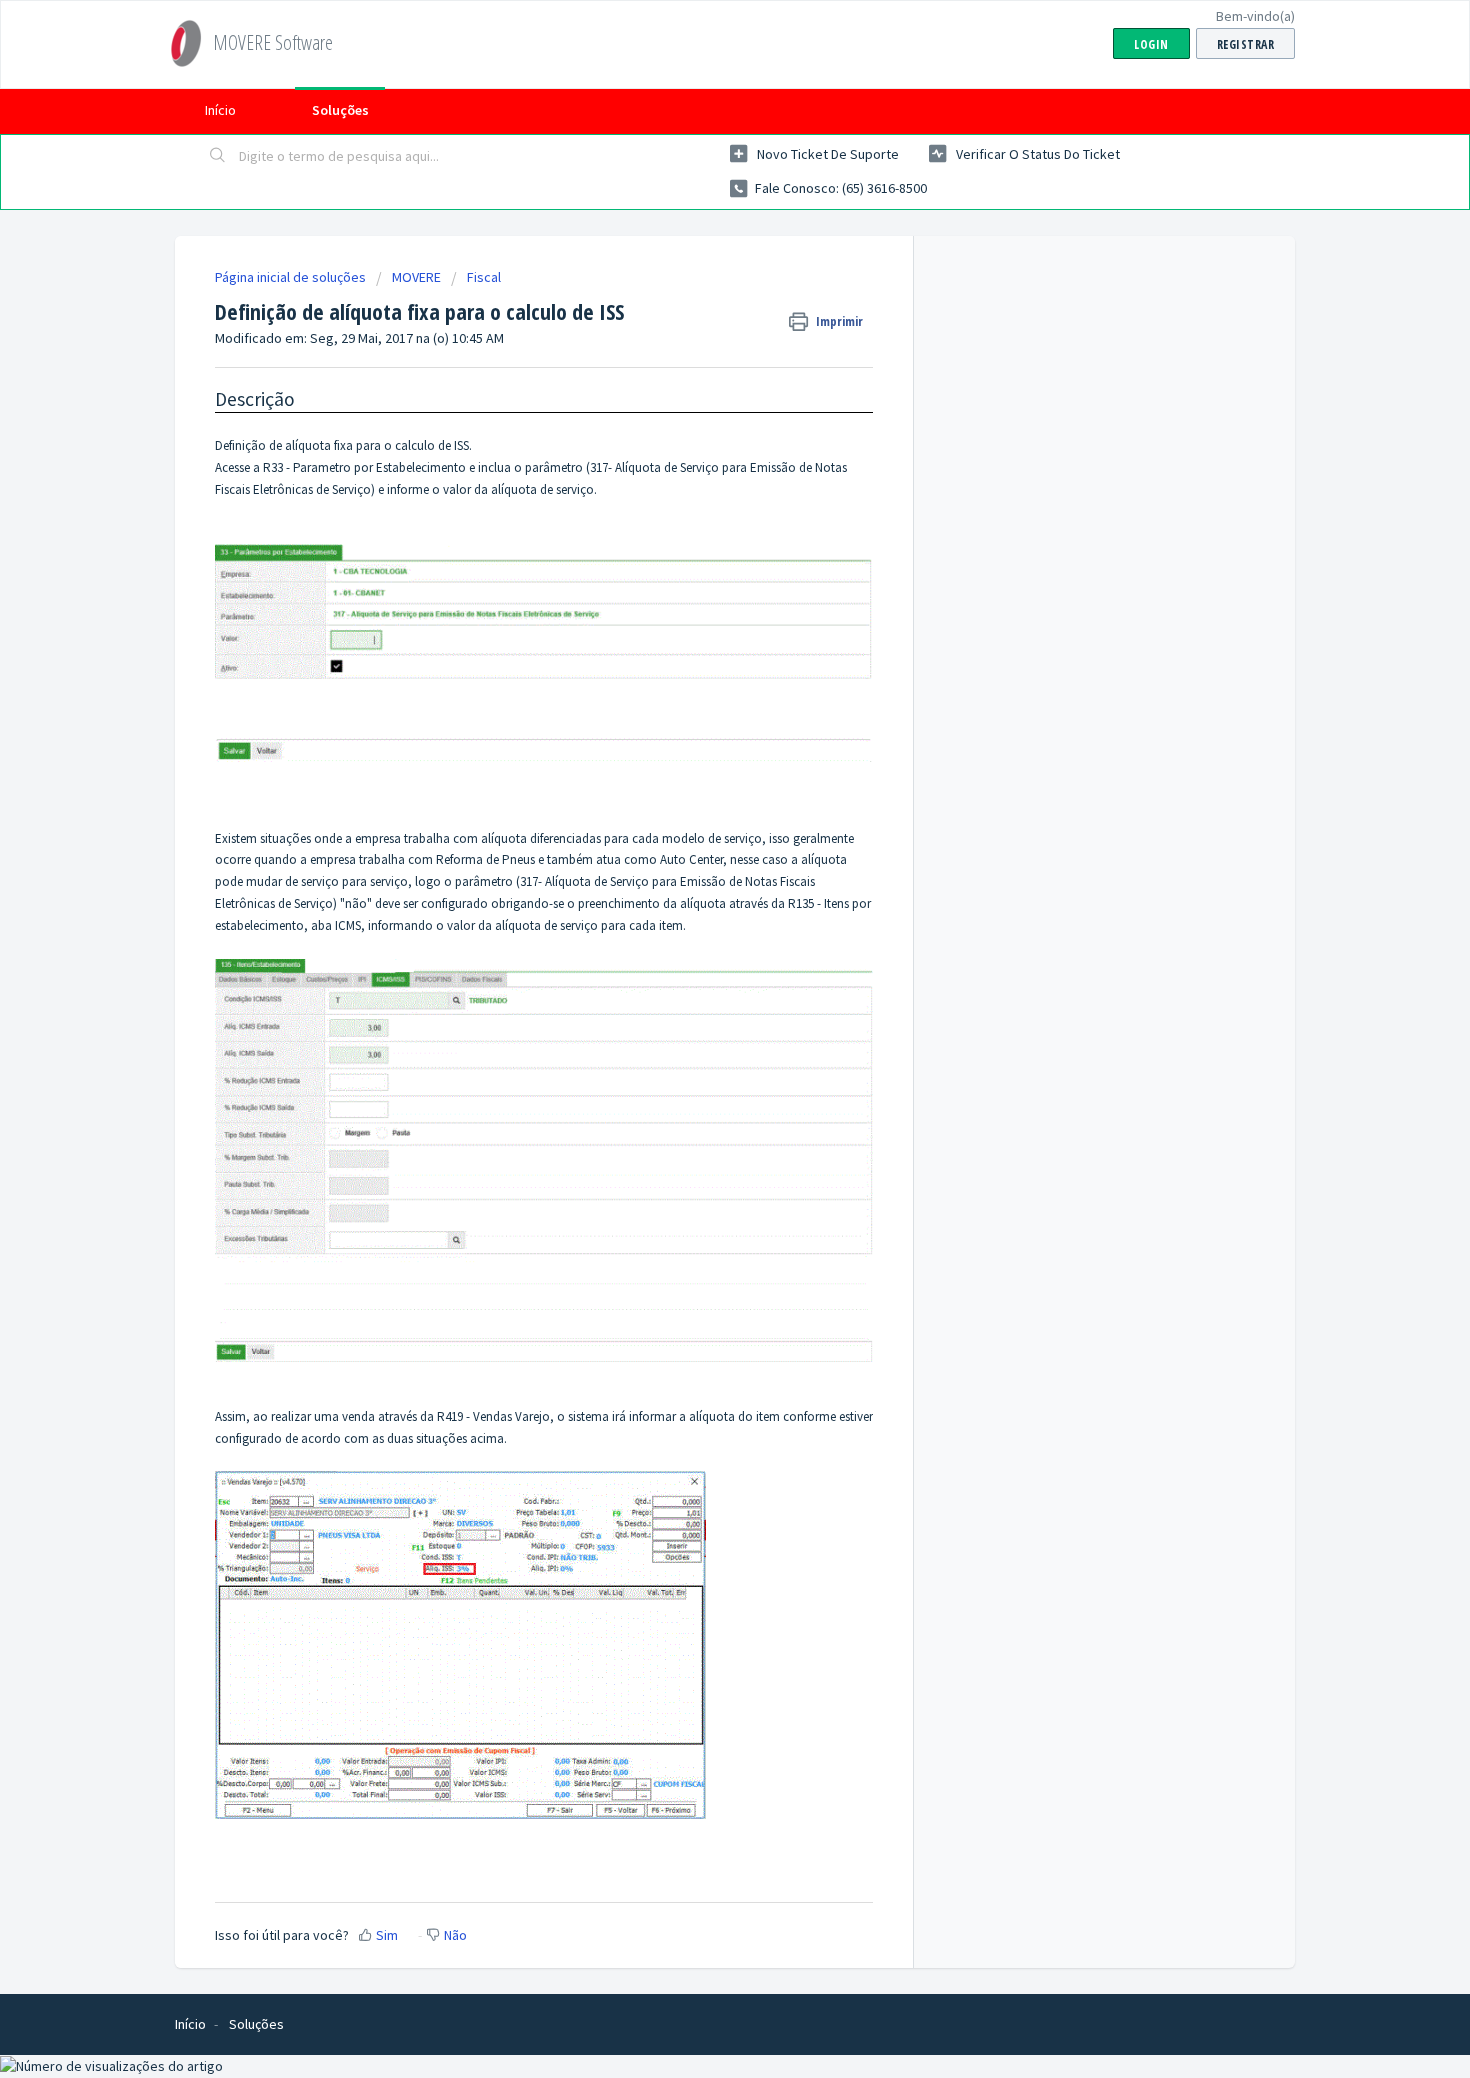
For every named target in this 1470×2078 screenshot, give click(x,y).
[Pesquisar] (218, 157)
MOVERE (416, 277)
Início (220, 110)
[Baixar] (698, 796)
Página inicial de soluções (292, 277)
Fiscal (484, 277)
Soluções (340, 110)
